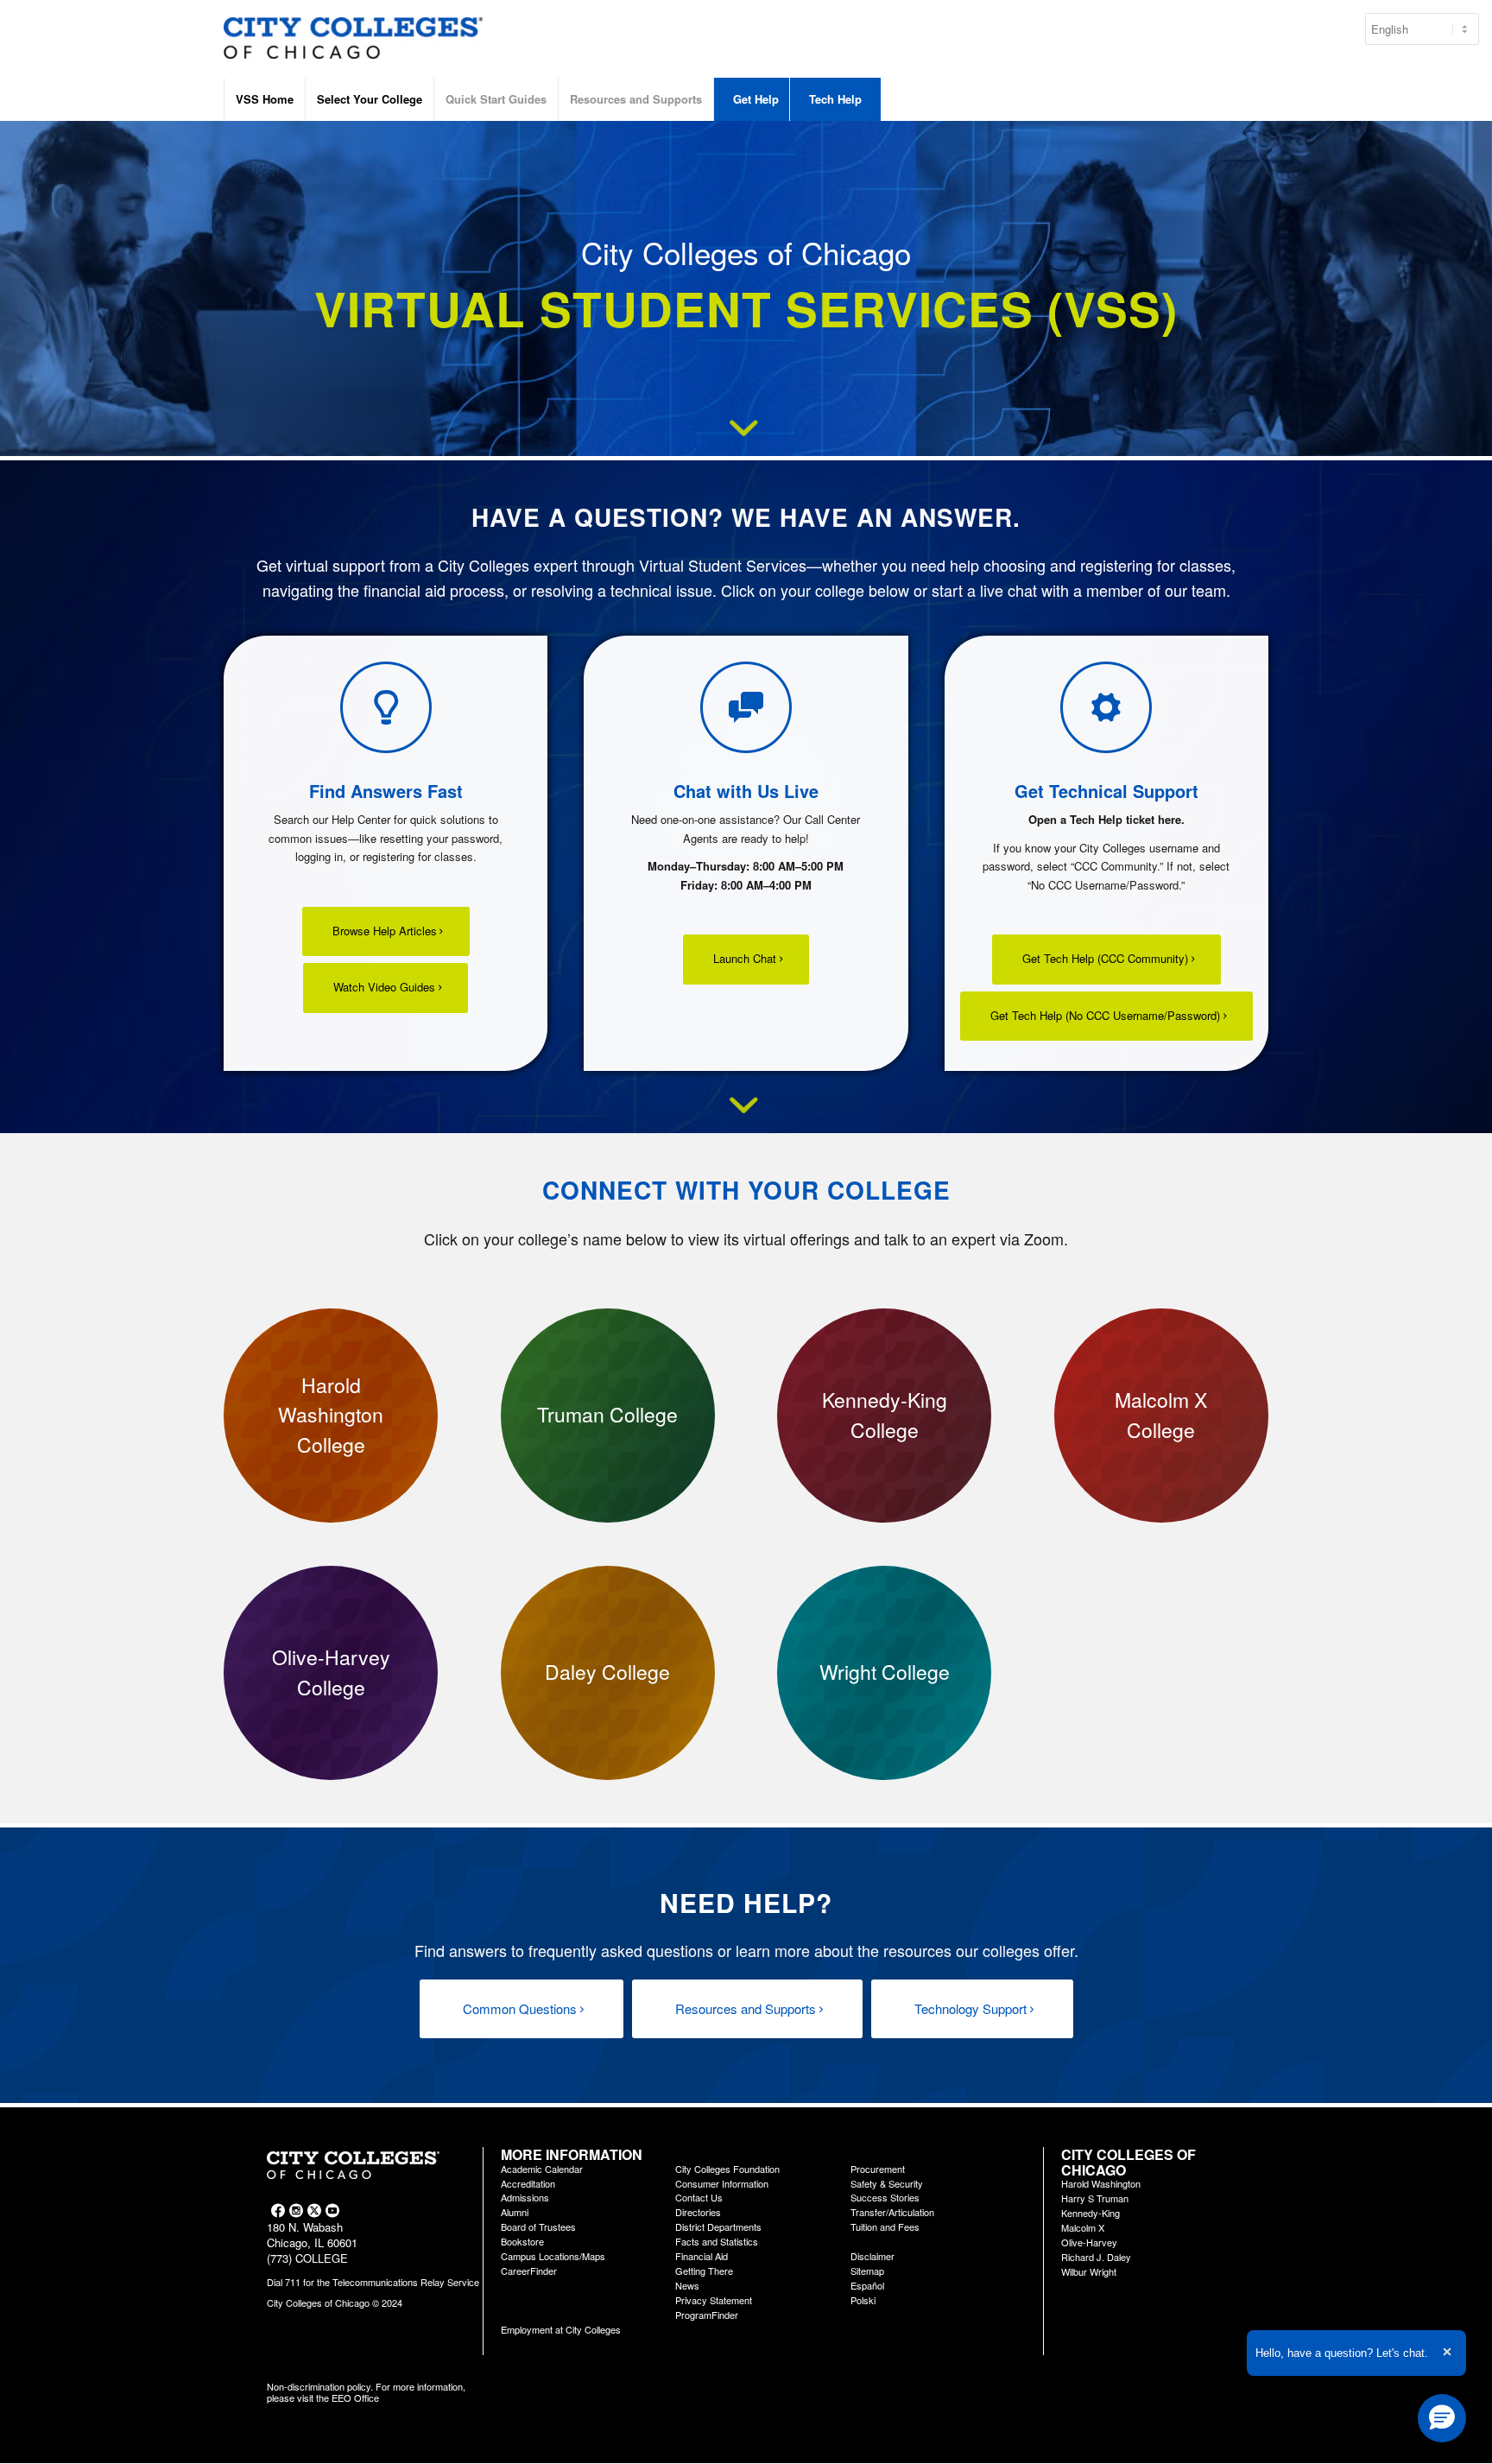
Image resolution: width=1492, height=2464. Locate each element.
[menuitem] (264, 99)
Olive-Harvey (1089, 2242)
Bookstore (522, 2241)
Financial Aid (702, 2256)
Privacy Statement (714, 2300)
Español (867, 2285)
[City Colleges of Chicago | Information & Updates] (353, 48)
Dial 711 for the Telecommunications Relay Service (373, 2282)
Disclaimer (872, 2256)
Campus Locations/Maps (553, 2256)
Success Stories (885, 2197)
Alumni (515, 2212)
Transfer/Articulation (892, 2212)
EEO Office (355, 2397)
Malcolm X (1083, 2227)
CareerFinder (529, 2271)
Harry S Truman (1095, 2198)
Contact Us (699, 2197)
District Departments (718, 2226)
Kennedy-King (1091, 2213)
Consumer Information (722, 2183)
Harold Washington (1101, 2183)
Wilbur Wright (1089, 2271)
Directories (698, 2212)
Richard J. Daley (1096, 2257)
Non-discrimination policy (319, 2386)
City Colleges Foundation (727, 2169)
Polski (863, 2300)
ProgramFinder (707, 2315)
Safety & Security (887, 2183)
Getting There (704, 2271)
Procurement (878, 2169)
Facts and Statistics (717, 2241)
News (687, 2285)
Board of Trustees (538, 2226)
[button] (1442, 2418)
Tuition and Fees (885, 2226)
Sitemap (867, 2271)
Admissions (525, 2197)
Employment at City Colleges (561, 2329)
